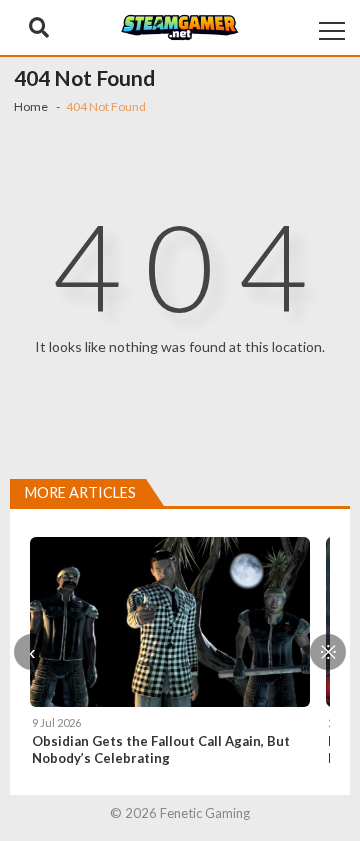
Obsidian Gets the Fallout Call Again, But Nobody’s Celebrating (161, 749)
